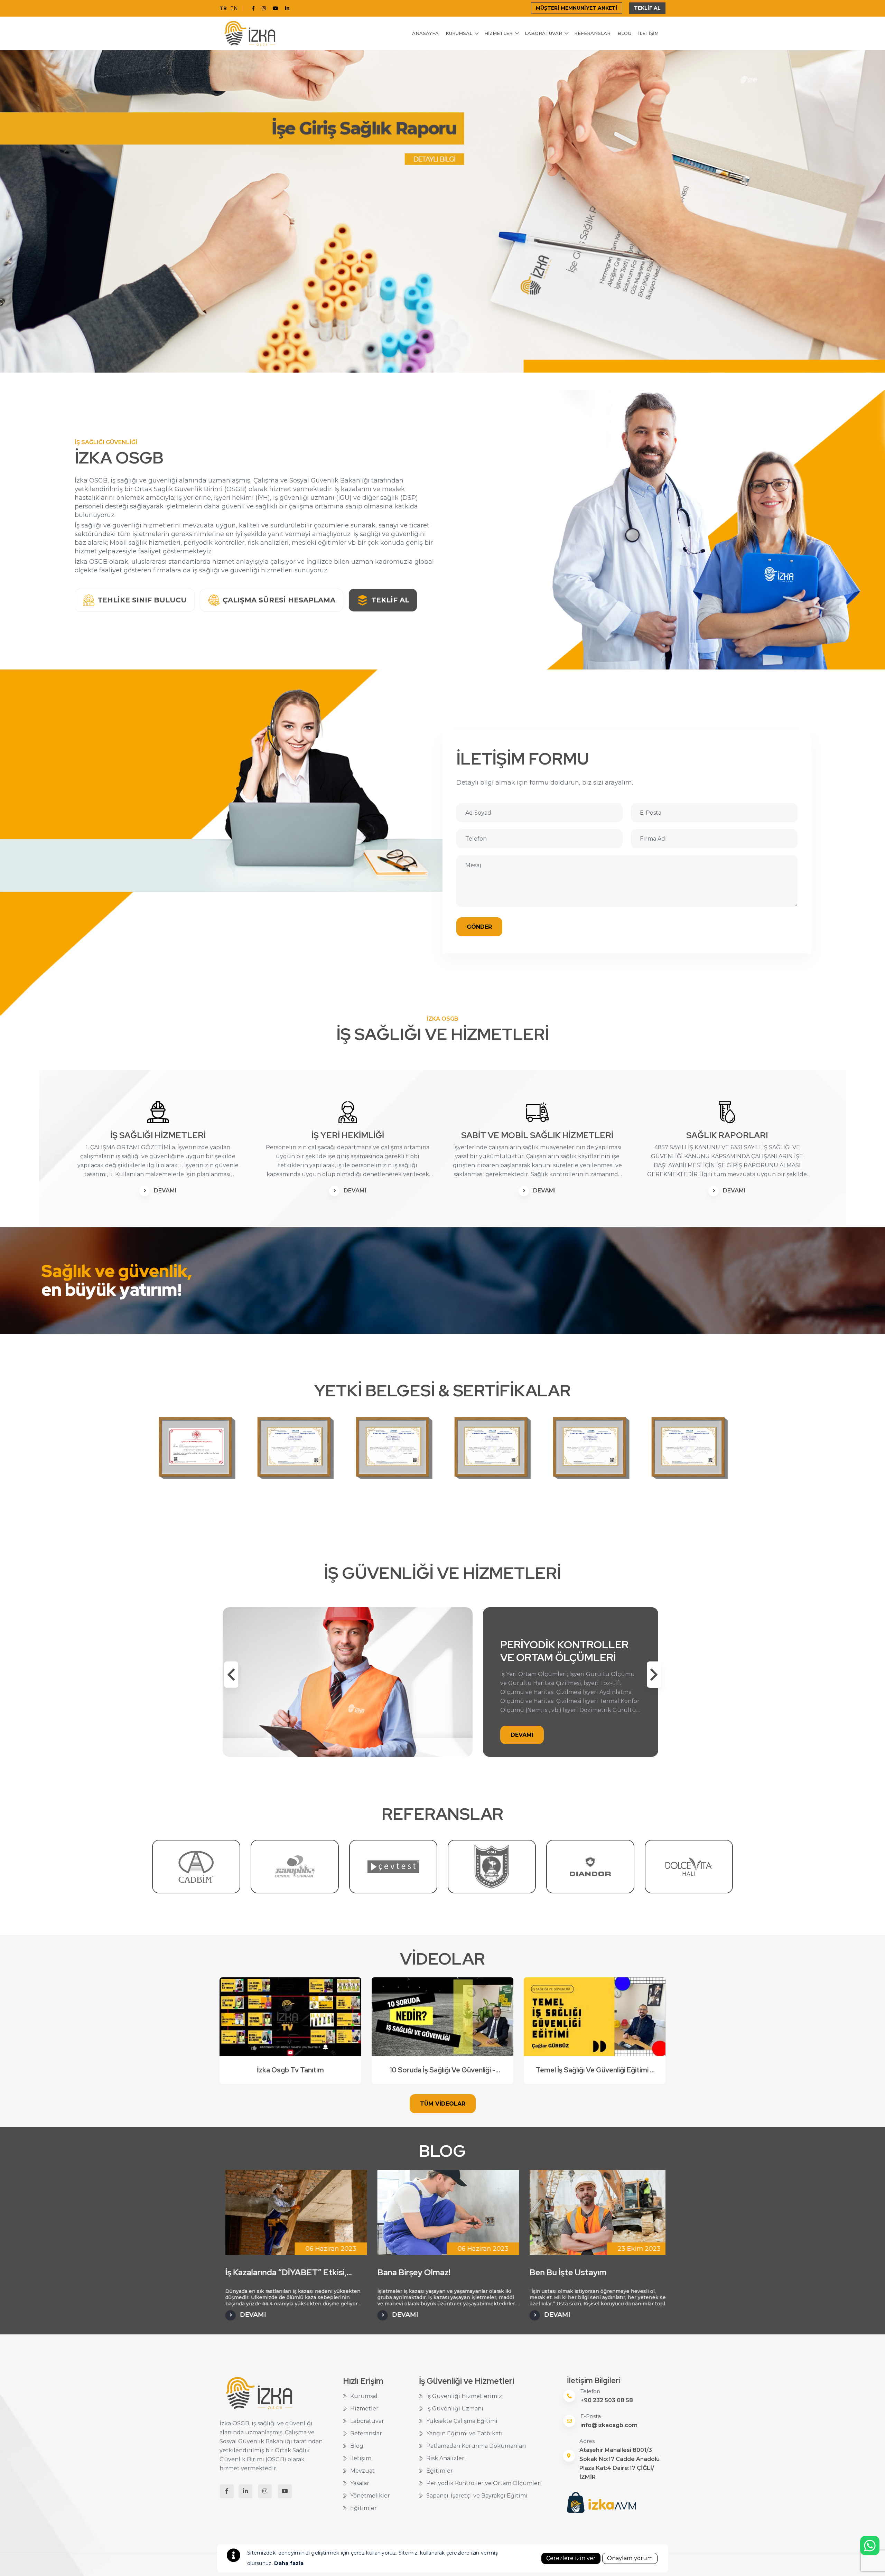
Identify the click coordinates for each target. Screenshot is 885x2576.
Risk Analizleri (446, 2458)
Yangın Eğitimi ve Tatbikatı (464, 2433)
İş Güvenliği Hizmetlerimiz (464, 2396)
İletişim (648, 33)
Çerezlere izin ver (571, 2558)
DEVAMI (165, 1191)
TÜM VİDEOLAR (443, 2104)
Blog (624, 33)
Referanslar (592, 33)
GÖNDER (479, 927)
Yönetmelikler (370, 2496)
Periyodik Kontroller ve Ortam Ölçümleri (484, 2483)
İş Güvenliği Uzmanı (455, 2409)
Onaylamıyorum (630, 2558)
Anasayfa (425, 33)
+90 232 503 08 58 (607, 2400)
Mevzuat (362, 2471)
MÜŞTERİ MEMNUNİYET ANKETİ (577, 8)
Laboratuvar (543, 33)
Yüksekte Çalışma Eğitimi (462, 2421)
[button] (654, 1675)
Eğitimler (364, 2508)
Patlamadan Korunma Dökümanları (476, 2446)
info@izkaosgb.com (609, 2425)
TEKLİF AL (647, 8)
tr (223, 8)
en (234, 8)
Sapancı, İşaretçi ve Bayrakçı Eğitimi (477, 2496)
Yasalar (360, 2483)
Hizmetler (499, 33)
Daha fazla (289, 2563)
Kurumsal (459, 33)
